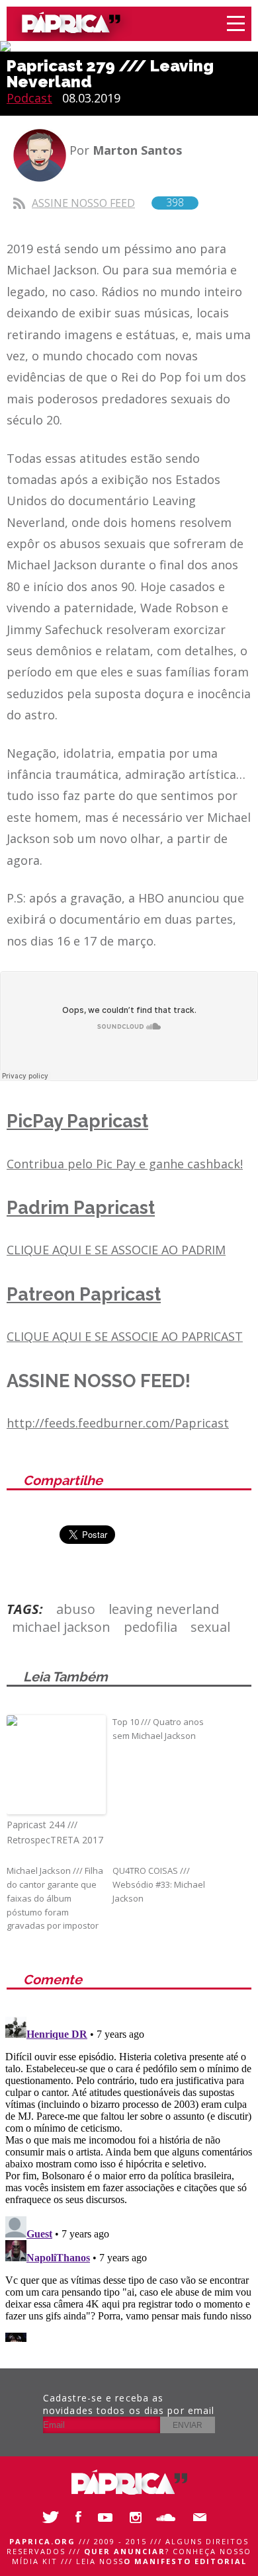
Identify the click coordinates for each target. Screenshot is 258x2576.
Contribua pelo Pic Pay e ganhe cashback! (125, 1164)
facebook (79, 2517)
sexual (210, 1627)
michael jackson (61, 1627)
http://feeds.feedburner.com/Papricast (118, 1423)
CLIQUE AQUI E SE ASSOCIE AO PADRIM (116, 1250)
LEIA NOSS (161, 2561)
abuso (76, 1609)
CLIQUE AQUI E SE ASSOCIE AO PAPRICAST (125, 1336)
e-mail (198, 2517)
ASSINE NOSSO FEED (108, 203)
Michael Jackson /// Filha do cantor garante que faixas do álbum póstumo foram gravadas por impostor (55, 1898)
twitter (50, 2517)
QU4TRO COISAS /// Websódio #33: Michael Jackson (159, 1884)
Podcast (29, 98)
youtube (109, 2517)
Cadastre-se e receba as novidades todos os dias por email (129, 2404)
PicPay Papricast (77, 1121)
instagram (139, 2517)
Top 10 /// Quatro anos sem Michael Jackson (158, 1729)
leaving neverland (164, 1609)
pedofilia (150, 1627)
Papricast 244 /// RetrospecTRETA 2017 (55, 1832)
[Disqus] (129, 2177)
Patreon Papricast (84, 1294)
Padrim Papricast (81, 1208)
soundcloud (169, 2517)
